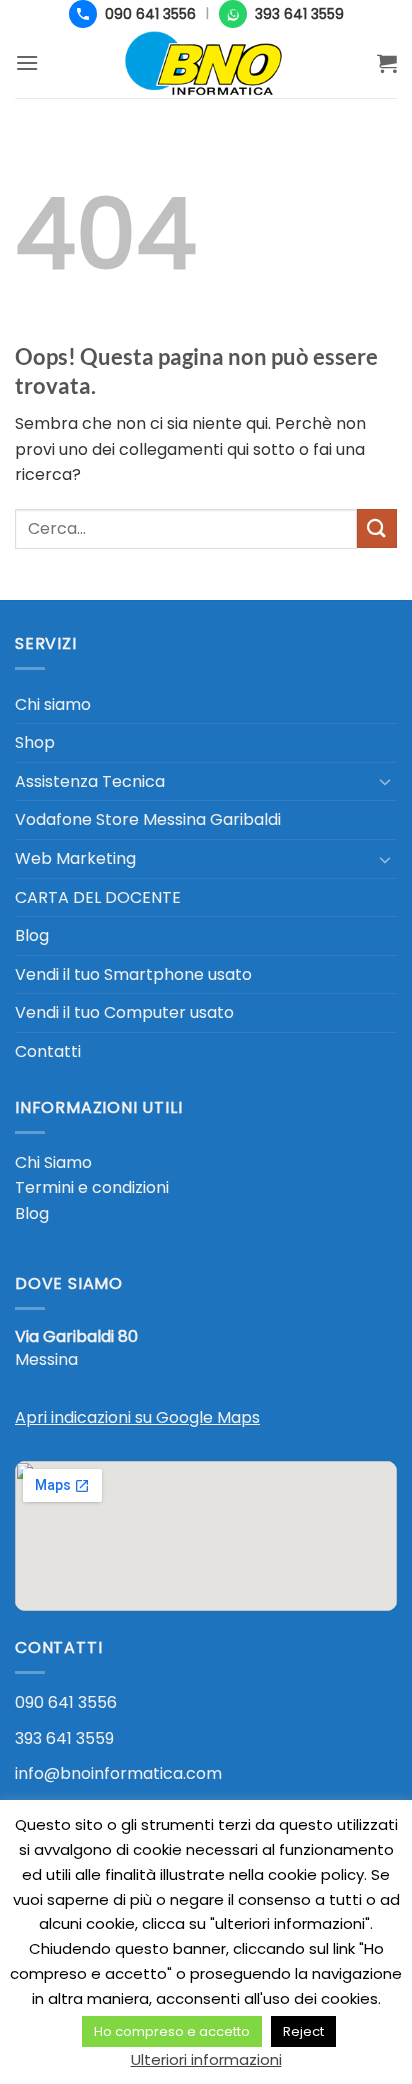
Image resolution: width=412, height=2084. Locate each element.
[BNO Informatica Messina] (206, 63)
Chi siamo (53, 704)
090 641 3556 (66, 1702)
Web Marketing (75, 858)
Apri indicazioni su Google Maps (137, 1417)
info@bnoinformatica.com (118, 1773)
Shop (35, 742)
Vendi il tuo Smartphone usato (133, 974)
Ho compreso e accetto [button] (172, 2031)
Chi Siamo (53, 1162)
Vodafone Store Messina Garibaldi (148, 819)
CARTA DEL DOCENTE (98, 897)
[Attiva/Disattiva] (385, 781)
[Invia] (377, 528)
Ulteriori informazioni (206, 2059)
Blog (32, 935)
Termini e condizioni (92, 1187)
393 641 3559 (64, 1738)
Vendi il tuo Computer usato (124, 1012)
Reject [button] (303, 2031)
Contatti (48, 1051)
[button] (27, 62)
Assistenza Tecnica (90, 781)
